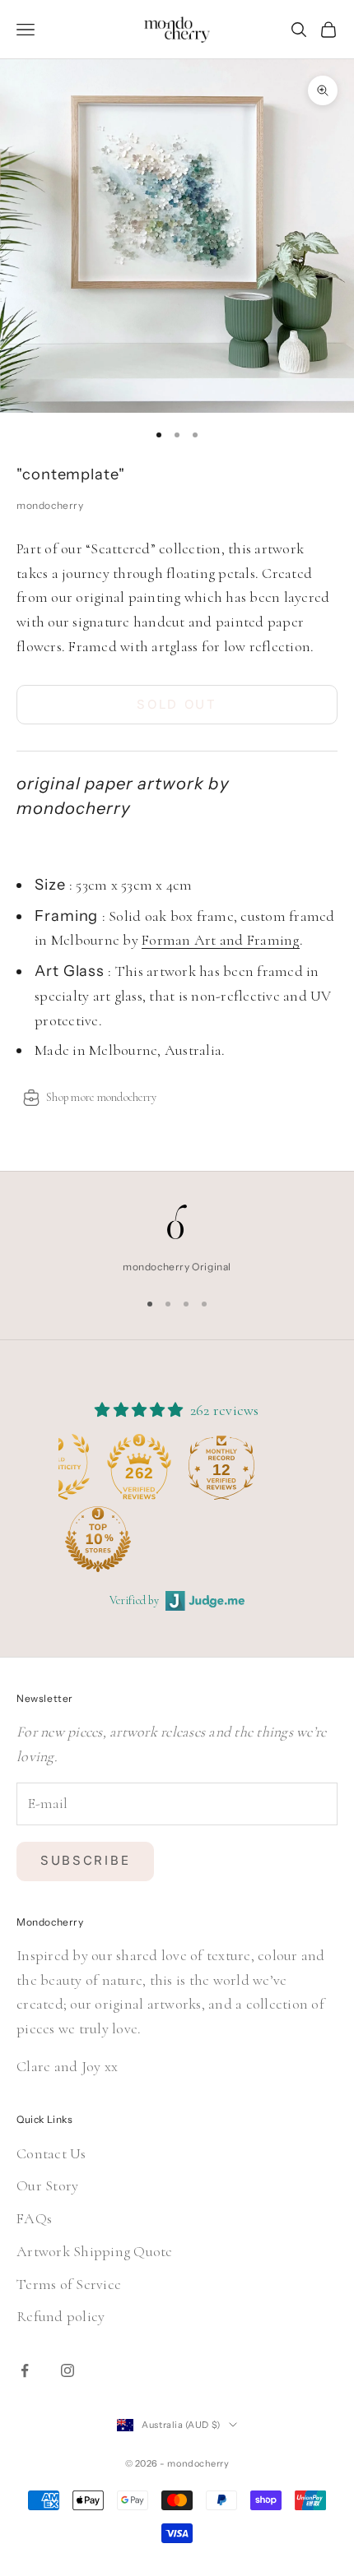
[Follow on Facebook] (25, 2370)
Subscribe (85, 1860)
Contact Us (51, 2153)
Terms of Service (69, 2284)
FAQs (34, 2218)
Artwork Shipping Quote (95, 2251)
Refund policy (61, 2316)
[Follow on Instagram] (68, 2370)
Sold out (177, 704)
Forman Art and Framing (221, 940)
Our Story (47, 2185)
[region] (177, 1240)
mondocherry (50, 505)
